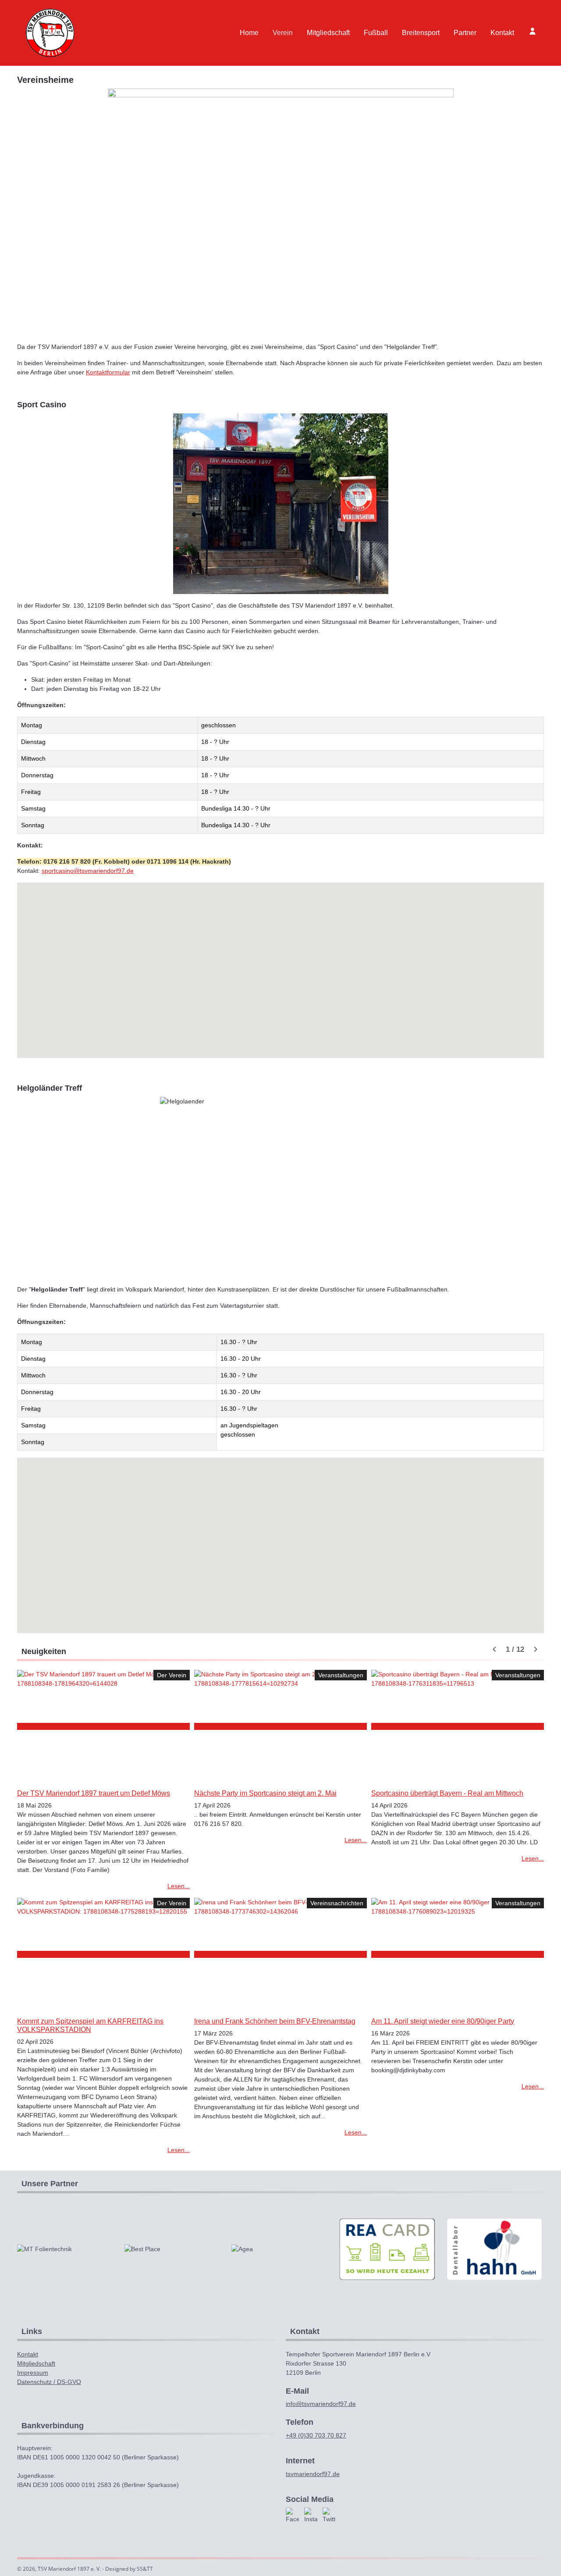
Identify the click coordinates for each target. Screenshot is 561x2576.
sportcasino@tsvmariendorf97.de (88, 871)
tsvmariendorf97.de (313, 2474)
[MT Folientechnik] (66, 2249)
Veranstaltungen (341, 1675)
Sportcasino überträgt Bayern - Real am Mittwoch (447, 1793)
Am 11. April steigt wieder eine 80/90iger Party (443, 2021)
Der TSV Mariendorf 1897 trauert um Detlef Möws (94, 1793)
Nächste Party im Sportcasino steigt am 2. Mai (265, 1793)
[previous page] (494, 1650)
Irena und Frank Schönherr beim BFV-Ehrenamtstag (275, 2021)
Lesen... (179, 1886)
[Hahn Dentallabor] (494, 2249)
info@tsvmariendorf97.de (321, 2404)
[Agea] (280, 2249)
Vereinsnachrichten (337, 1903)
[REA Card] (387, 2249)
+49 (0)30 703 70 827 (316, 2435)
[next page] (536, 1650)
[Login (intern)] (533, 31)
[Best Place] (173, 2249)
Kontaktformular (108, 372)
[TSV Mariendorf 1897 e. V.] (50, 33)
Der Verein (172, 1675)
